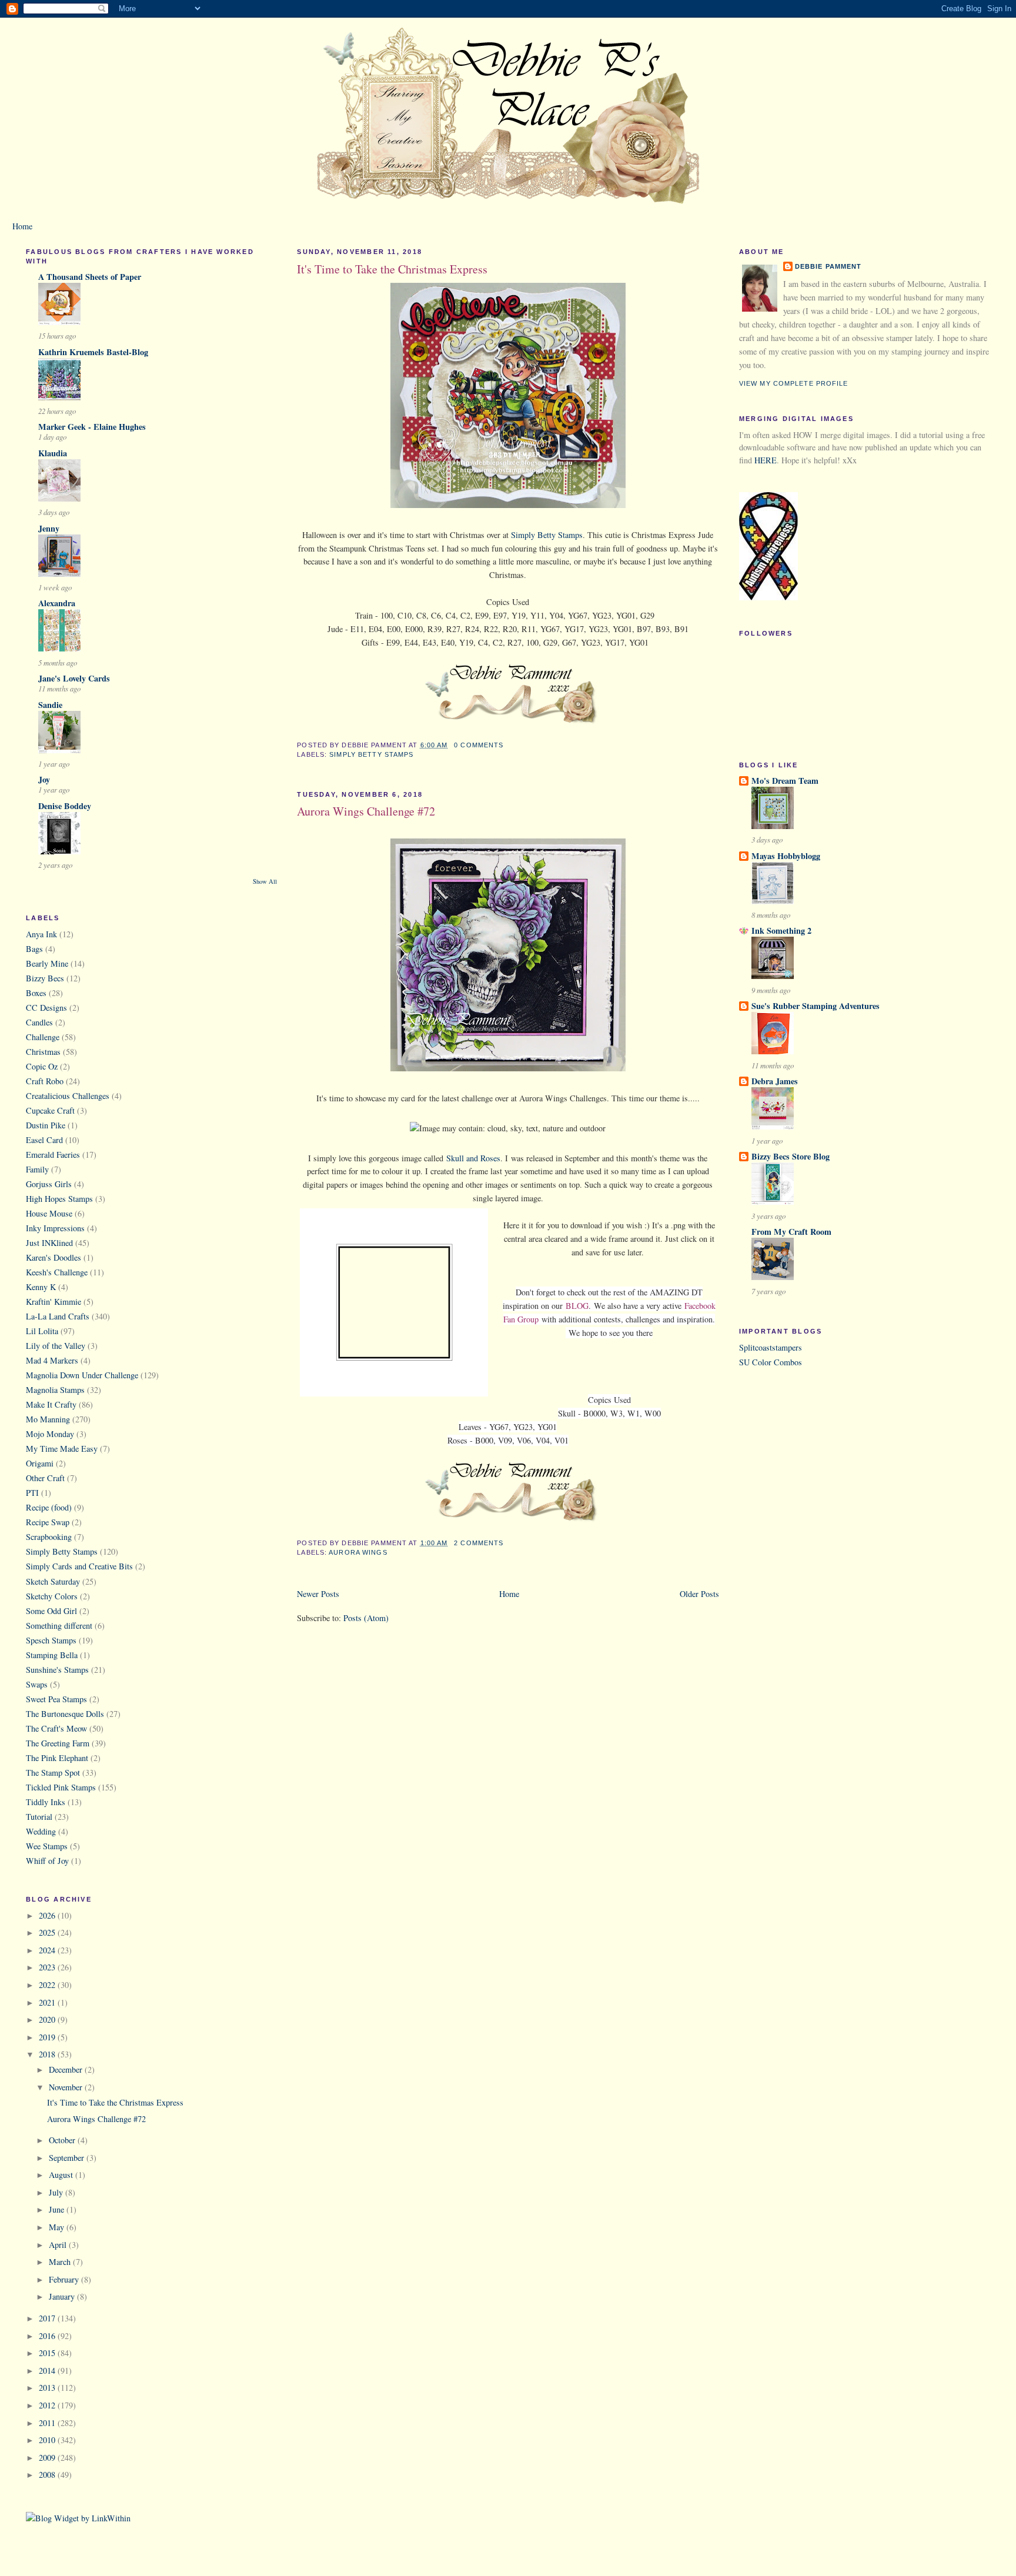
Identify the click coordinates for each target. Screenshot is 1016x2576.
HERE (766, 460)
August (62, 2175)
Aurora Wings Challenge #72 (96, 2119)
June (58, 2209)
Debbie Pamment (828, 266)
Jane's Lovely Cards (74, 678)
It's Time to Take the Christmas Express (115, 2102)
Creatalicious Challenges (68, 1096)
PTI (32, 1493)
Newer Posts (318, 1594)
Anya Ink (41, 934)
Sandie (50, 705)
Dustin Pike (46, 1125)
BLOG (577, 1306)
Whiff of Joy (47, 1861)
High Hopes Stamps (59, 1199)
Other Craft (45, 1478)
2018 (48, 2054)
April (59, 2245)
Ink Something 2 (781, 930)
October (63, 2140)
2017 (48, 2318)
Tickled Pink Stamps (61, 1787)
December (67, 2069)
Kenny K (41, 1287)
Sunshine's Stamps (57, 1670)
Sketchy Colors (52, 1596)
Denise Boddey (65, 806)
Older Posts (699, 1594)
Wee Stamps (47, 1846)
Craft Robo (45, 1081)
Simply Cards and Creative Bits (79, 1566)
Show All (265, 881)
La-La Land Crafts (58, 1316)
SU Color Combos (771, 1362)
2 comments (479, 1543)
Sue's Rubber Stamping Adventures (816, 1006)
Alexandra (57, 603)
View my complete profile (794, 383)
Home (22, 226)
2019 (48, 2037)
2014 (48, 2370)
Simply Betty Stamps (62, 1551)
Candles (39, 1022)
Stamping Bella (52, 1655)
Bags (34, 949)
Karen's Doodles (54, 1257)
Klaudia (53, 453)
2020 (48, 2019)
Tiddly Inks (46, 1802)
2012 (48, 2405)
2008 (48, 2475)
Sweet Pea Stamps (56, 1699)
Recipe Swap (48, 1522)
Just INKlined (49, 1243)
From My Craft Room (791, 1232)
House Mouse (49, 1213)
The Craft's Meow (56, 1728)
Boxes (36, 993)
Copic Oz (42, 1066)
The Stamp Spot (53, 1773)
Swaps (37, 1684)
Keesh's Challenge (57, 1272)
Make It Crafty (51, 1404)
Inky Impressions (55, 1228)
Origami (40, 1463)
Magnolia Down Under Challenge (82, 1375)
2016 (48, 2336)
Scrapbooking (49, 1537)
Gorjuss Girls (49, 1184)
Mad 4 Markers (52, 1360)
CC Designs (46, 1008)
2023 (48, 1967)
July (57, 2192)
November (67, 2087)
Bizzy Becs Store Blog (791, 1156)
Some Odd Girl (51, 1611)
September (68, 2158)
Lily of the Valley (56, 1346)
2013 (48, 2388)
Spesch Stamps (51, 1640)
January (63, 2296)
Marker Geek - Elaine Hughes (92, 427)
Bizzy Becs (45, 978)
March (61, 2262)
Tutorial (39, 1817)
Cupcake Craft (50, 1110)
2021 (48, 2002)
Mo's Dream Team (785, 781)
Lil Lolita (42, 1331)
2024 (48, 1950)
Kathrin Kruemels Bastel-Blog (93, 352)
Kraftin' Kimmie (54, 1302)
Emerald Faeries (53, 1155)
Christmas (43, 1052)
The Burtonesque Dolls (65, 1714)
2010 (48, 2440)
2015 (48, 2353)
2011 (48, 2423)
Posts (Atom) (366, 1618)
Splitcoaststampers (771, 1347)
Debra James (775, 1081)
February (65, 2279)
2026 (48, 1915)
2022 (48, 1985)
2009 (48, 2458)
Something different (59, 1626)
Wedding (41, 1831)
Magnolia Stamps (55, 1390)
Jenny (49, 528)
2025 (48, 1932)
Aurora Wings (358, 1552)
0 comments (479, 745)
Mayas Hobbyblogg (786, 856)
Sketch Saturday (53, 1581)
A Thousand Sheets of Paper (90, 277)
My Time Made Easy (62, 1449)
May (58, 2227)
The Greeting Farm (58, 1743)
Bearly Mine (47, 963)
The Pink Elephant (57, 1758)
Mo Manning (48, 1419)
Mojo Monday (50, 1434)
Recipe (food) (49, 1507)
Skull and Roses (473, 1158)
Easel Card (44, 1140)
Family (37, 1169)
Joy (44, 779)
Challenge (43, 1037)
